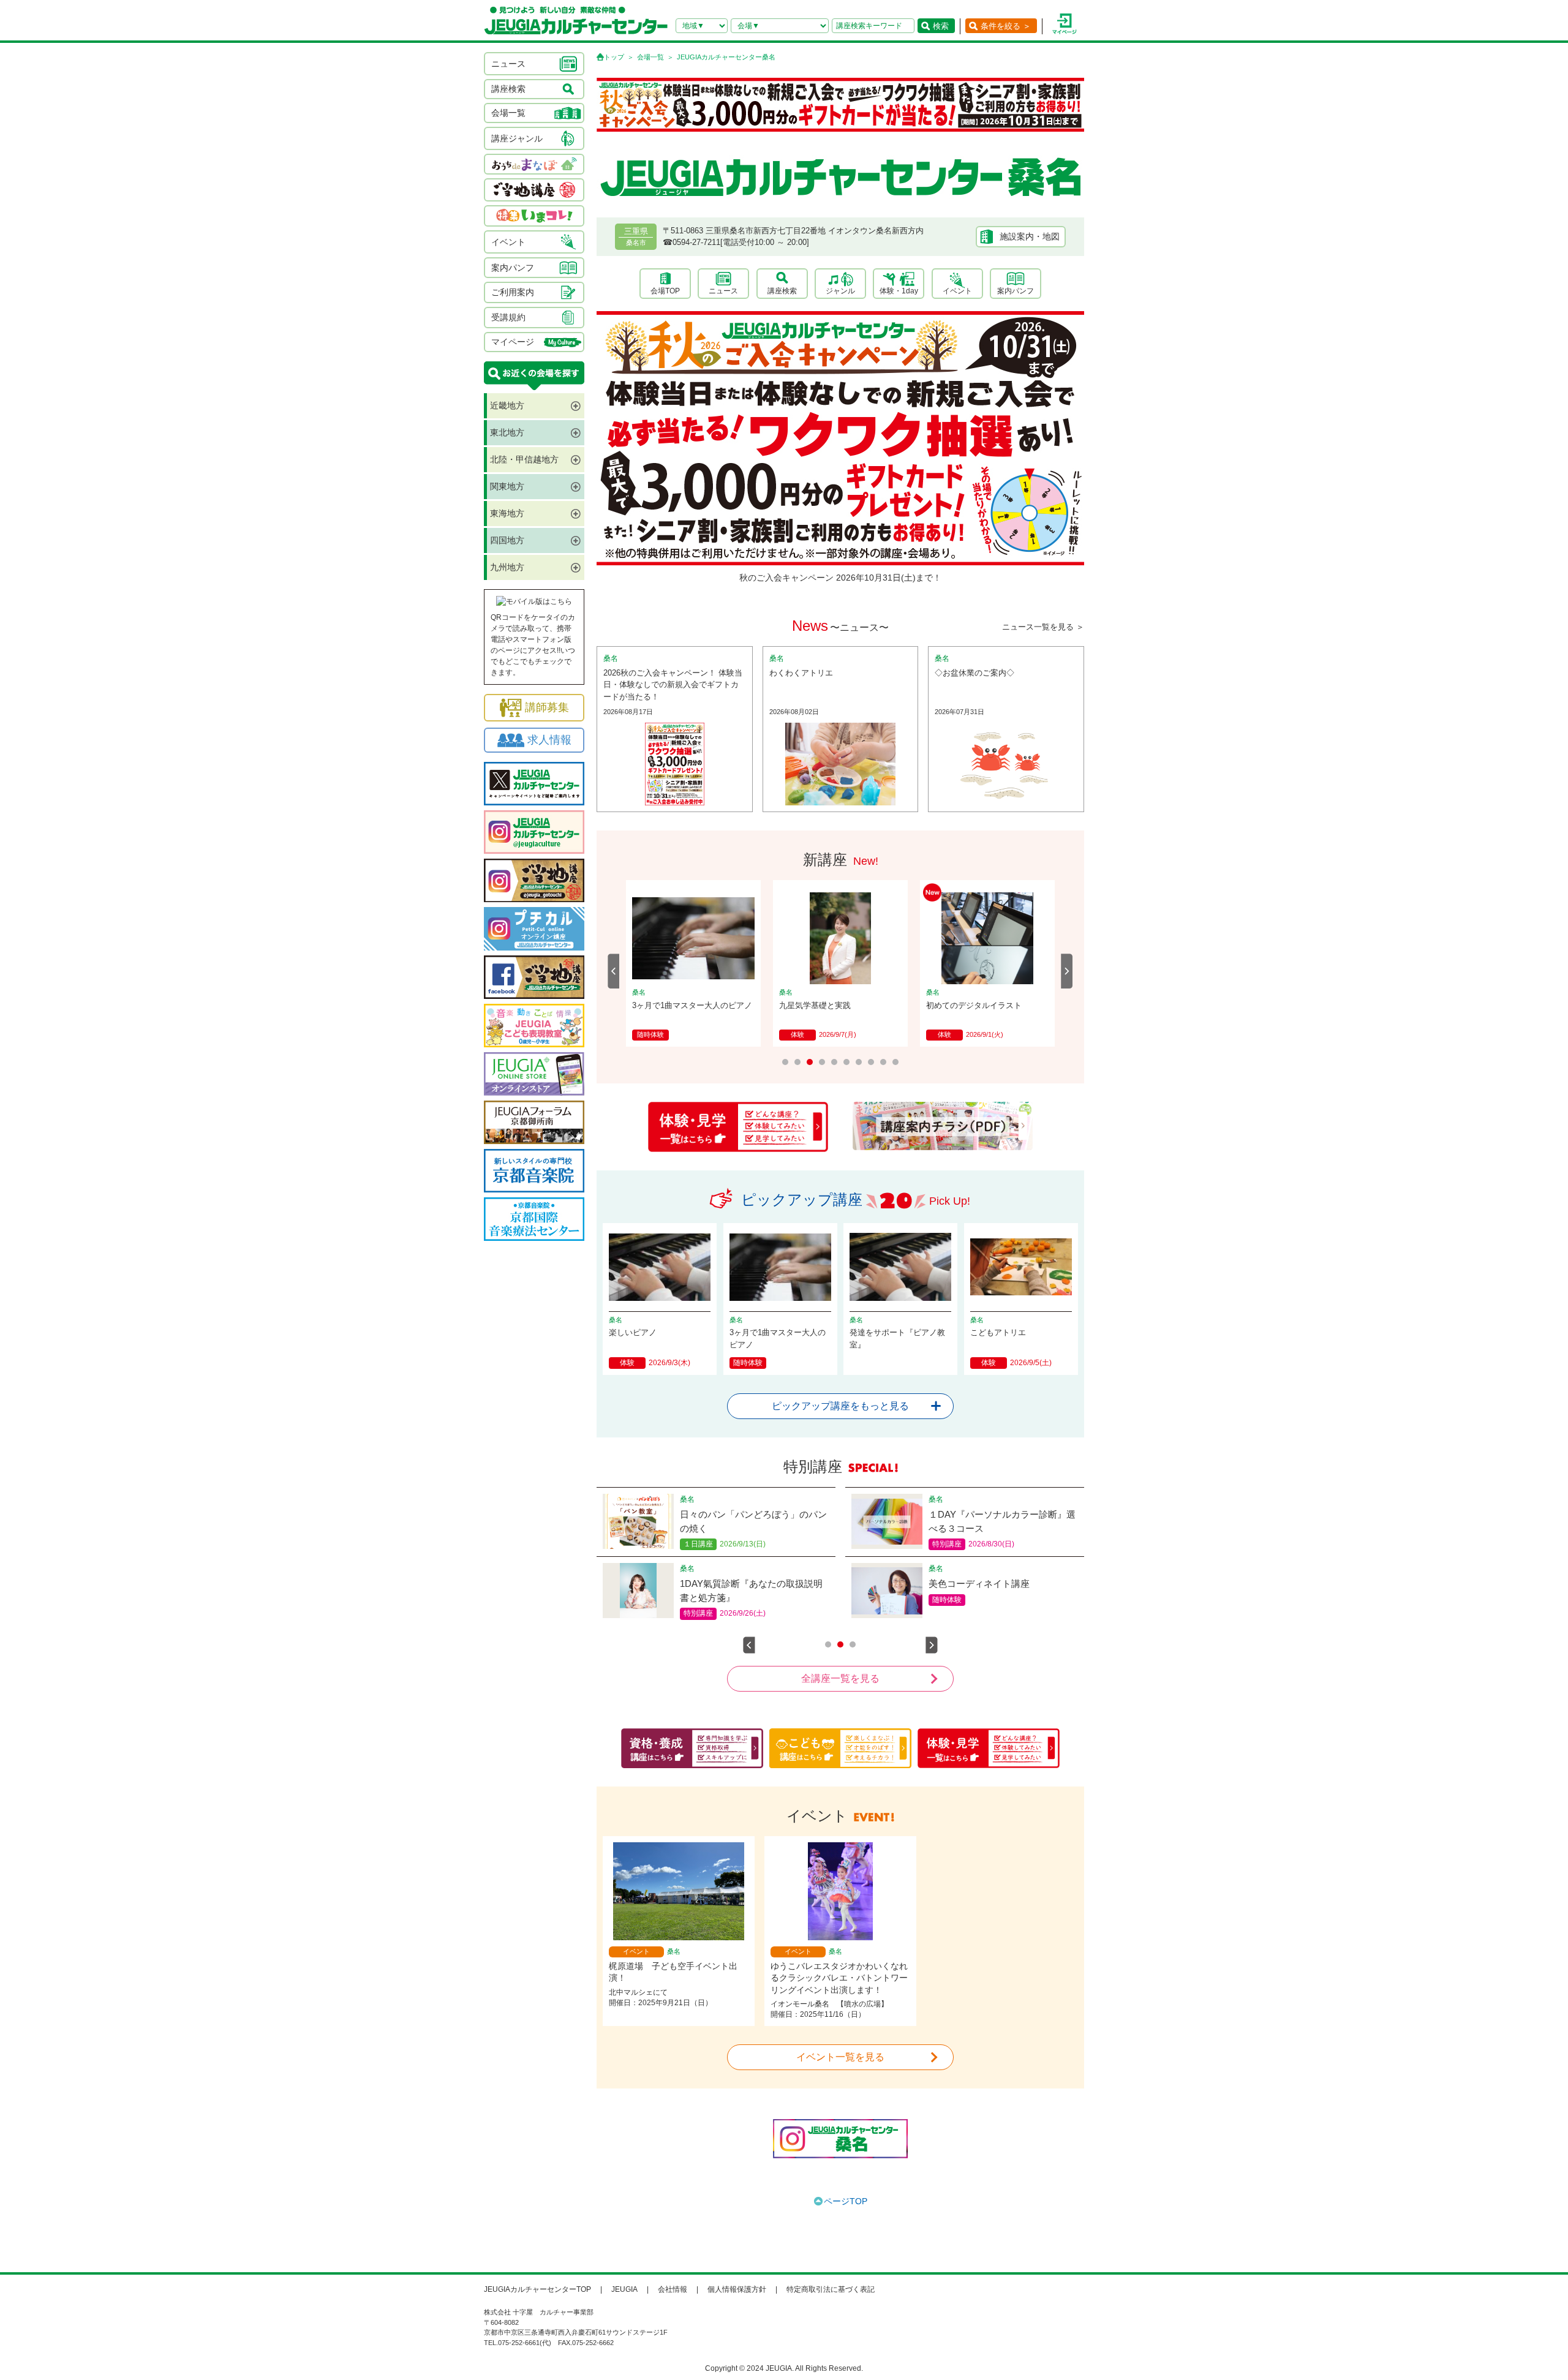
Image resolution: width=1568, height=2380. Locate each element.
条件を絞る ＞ (1006, 26)
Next (1067, 971)
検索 (941, 26)
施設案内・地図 (1030, 236)
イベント (957, 291)
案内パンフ (1016, 291)
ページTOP (846, 2201)
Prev (614, 971)
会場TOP (665, 291)
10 (895, 1062)
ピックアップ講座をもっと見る (840, 1406)
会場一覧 (650, 57)
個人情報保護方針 (737, 2289)
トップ (614, 57)
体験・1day (899, 291)
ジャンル (840, 291)
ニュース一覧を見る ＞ (1043, 627)
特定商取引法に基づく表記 (831, 2289)
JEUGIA (624, 2289)
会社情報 (673, 2289)
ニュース (723, 291)
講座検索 (782, 291)
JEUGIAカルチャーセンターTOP (537, 2289)
